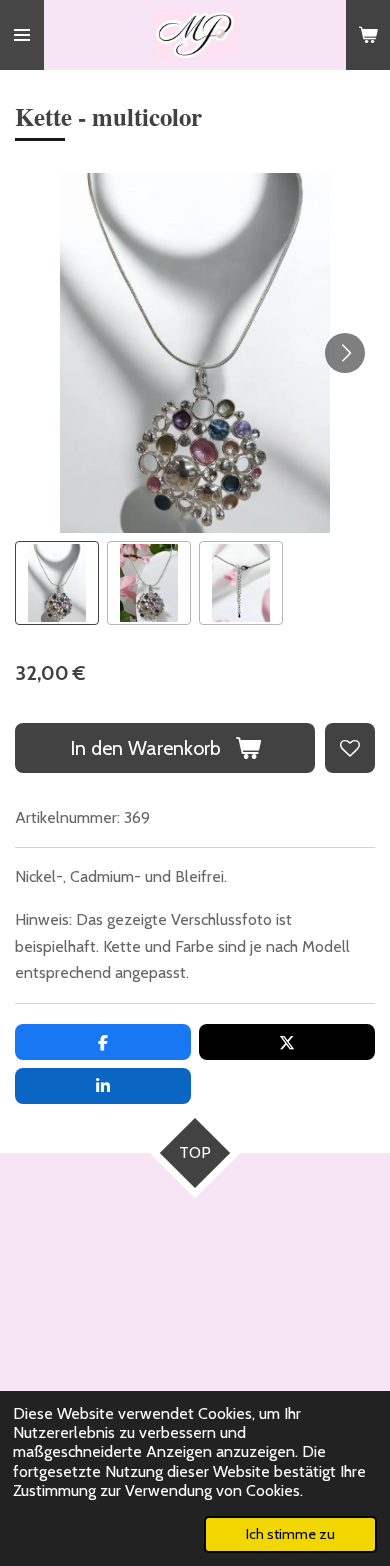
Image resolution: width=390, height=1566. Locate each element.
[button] (57, 583)
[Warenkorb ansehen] (368, 35)
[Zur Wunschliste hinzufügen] (350, 748)
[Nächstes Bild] (345, 353)
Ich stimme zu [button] (290, 1534)
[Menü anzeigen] (22, 35)
